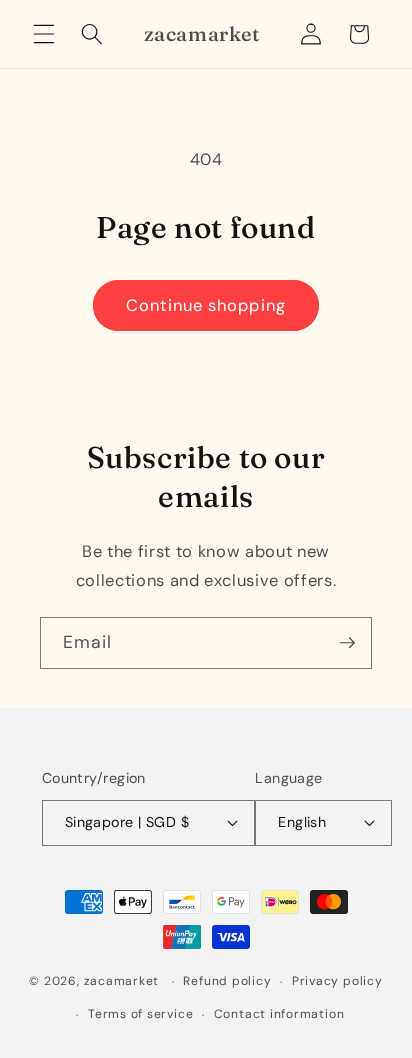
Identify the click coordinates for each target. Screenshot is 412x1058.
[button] (44, 34)
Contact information (279, 1014)
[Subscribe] (347, 643)
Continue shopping (206, 305)
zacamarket (122, 982)
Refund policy (227, 981)
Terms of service (140, 1014)
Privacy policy (337, 981)
